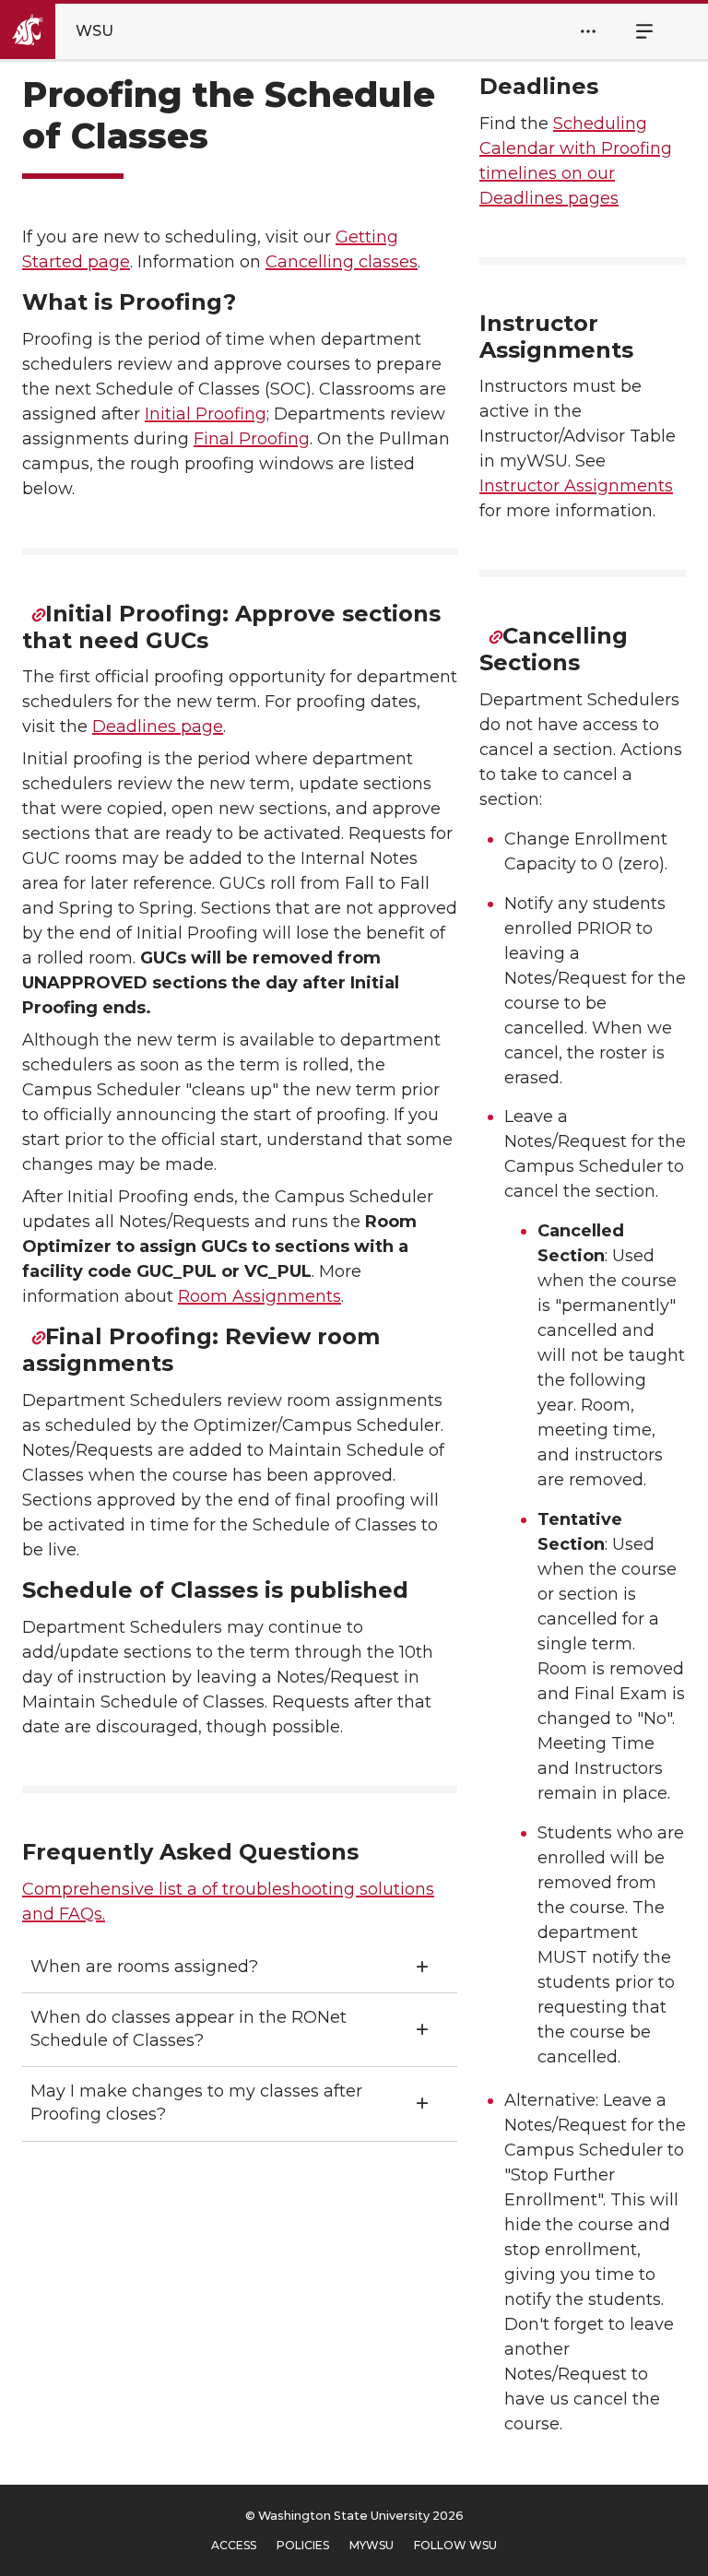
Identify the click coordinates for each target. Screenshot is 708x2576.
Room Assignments (260, 1296)
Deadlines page (158, 727)
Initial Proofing (206, 414)
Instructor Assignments (576, 486)
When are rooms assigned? (144, 1967)
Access (234, 2545)
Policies (303, 2545)
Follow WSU (455, 2545)
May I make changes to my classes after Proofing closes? (196, 2103)
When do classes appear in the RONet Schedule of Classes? (189, 2029)
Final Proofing (252, 439)
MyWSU (372, 2545)
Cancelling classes (342, 262)
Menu (634, 31)
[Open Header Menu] (588, 31)
